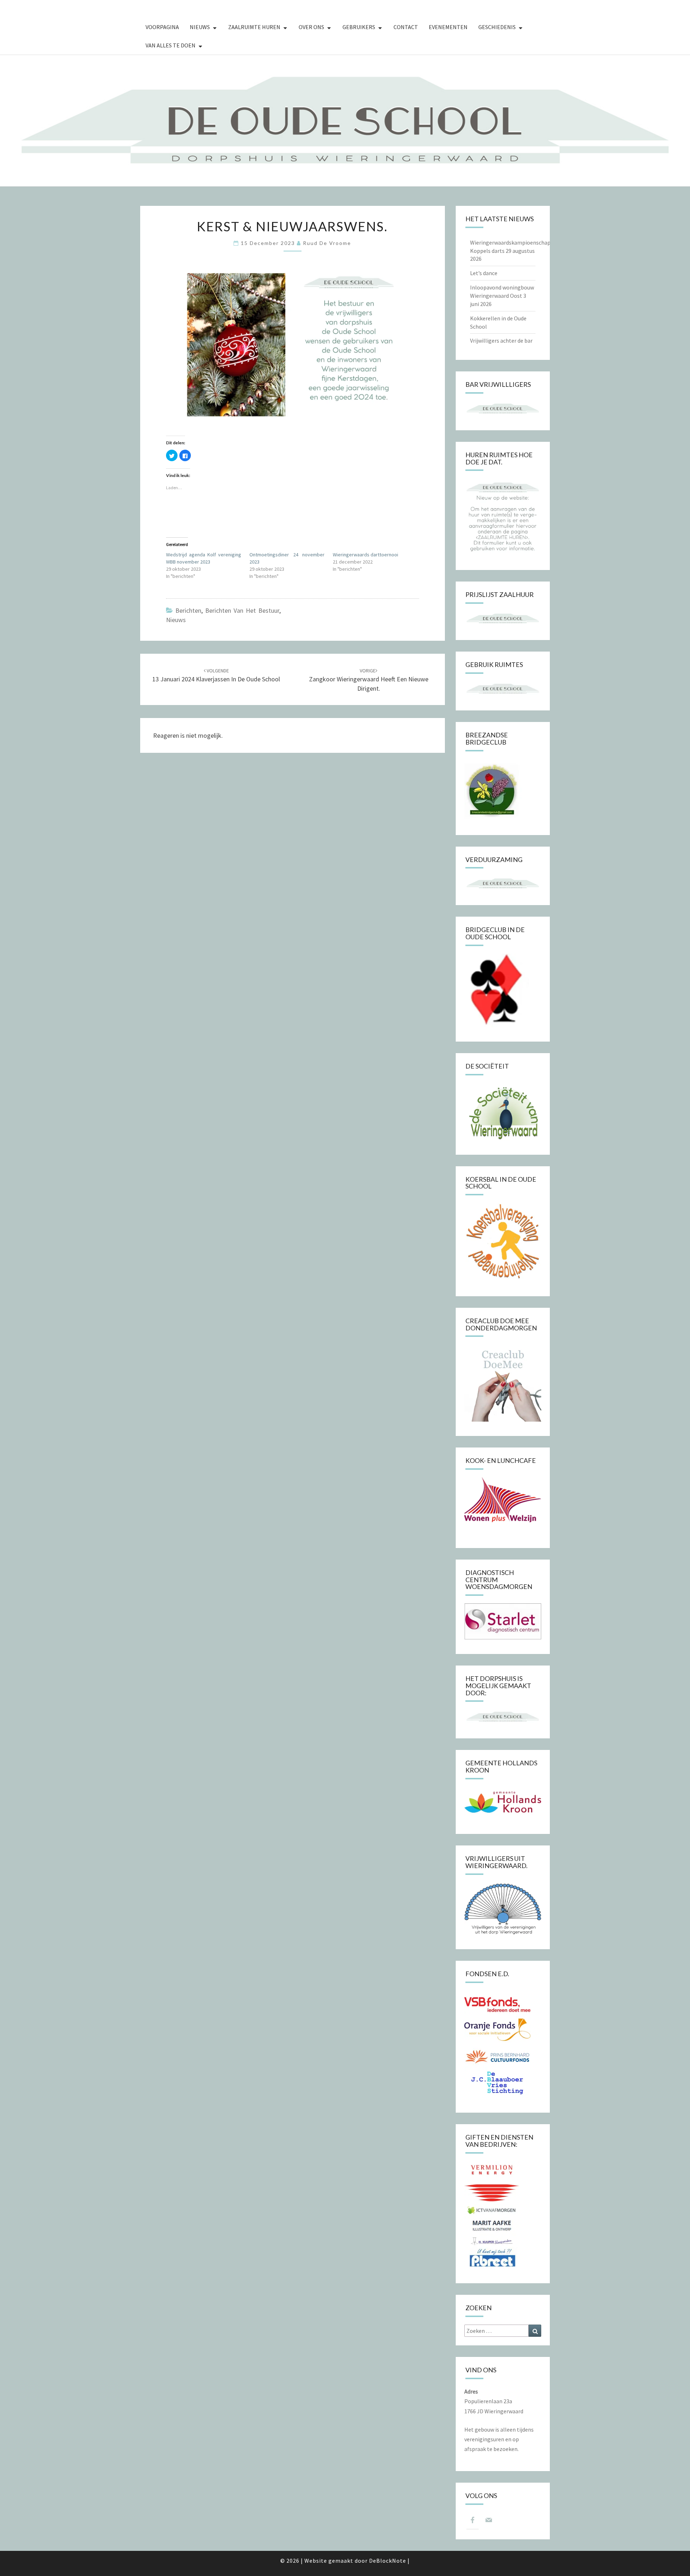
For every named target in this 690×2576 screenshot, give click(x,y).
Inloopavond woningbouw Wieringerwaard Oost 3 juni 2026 (502, 296)
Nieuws (200, 27)
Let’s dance (484, 273)
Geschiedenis (497, 27)
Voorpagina (162, 27)
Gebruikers (359, 27)
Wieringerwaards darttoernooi (365, 555)
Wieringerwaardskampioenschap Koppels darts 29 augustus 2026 (510, 251)
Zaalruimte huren (254, 27)
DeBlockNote (388, 2561)
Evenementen (448, 27)
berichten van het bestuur (242, 610)
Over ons (311, 27)
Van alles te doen (171, 45)
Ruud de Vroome (327, 243)
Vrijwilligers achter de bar (501, 340)
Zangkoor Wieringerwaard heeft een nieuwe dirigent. (369, 680)
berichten (188, 610)
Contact (406, 27)
